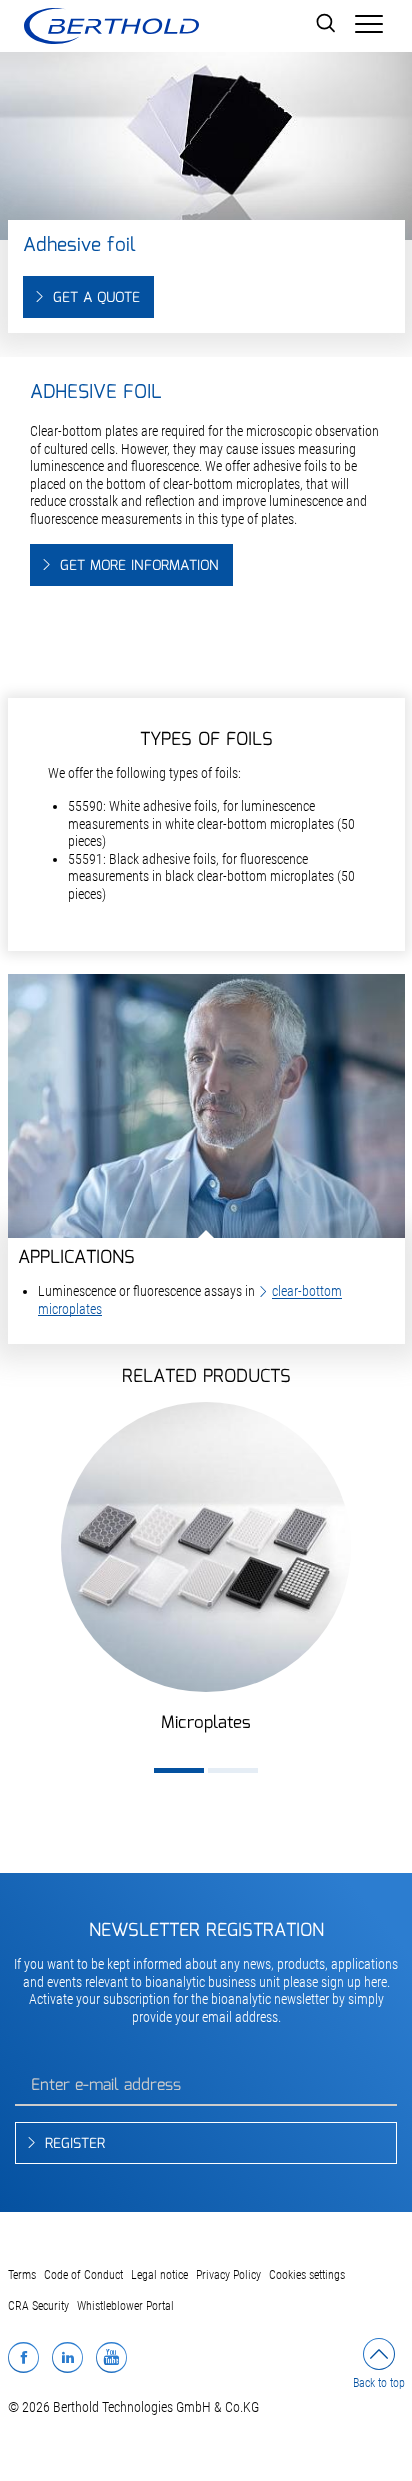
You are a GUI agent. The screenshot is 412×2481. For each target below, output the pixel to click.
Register (75, 2144)
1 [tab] (179, 1770)
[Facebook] (23, 2357)
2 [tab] (233, 1770)
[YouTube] (111, 2357)
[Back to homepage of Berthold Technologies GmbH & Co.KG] (111, 26)
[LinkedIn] (67, 2357)
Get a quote (96, 298)
